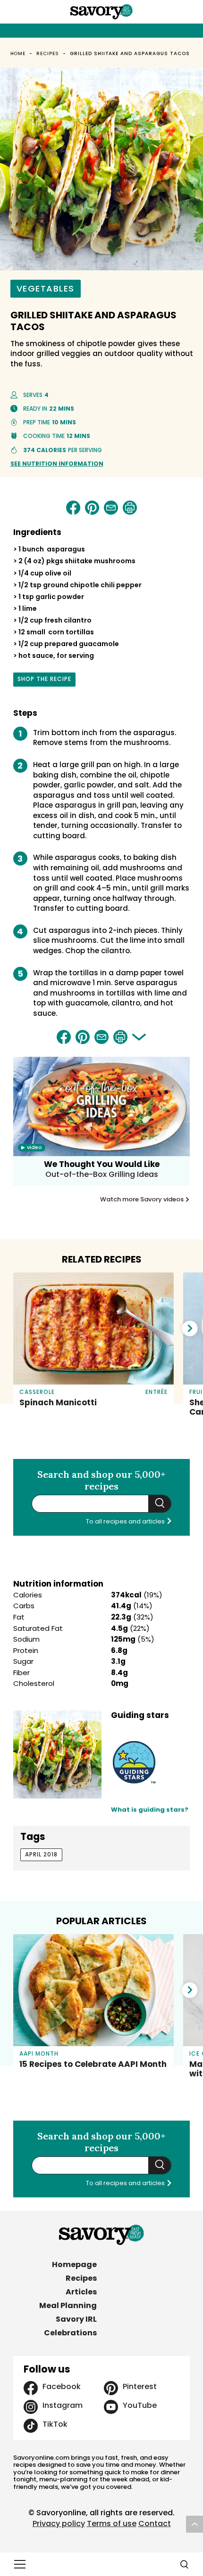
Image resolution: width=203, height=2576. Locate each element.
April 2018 (41, 1854)
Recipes (48, 53)
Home (18, 53)
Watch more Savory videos (143, 1199)
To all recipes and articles (126, 1521)
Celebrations (70, 2333)
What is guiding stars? (150, 1810)
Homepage (74, 2264)
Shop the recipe (44, 680)
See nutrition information (57, 464)
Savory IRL (76, 2319)
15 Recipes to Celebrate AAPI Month (93, 2064)
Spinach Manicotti (58, 1402)
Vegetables (46, 288)
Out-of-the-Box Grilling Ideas (102, 1174)
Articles (81, 2292)
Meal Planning (68, 2305)
